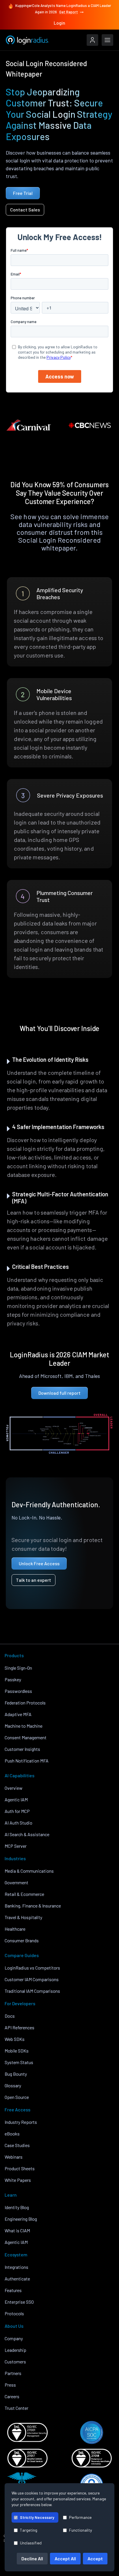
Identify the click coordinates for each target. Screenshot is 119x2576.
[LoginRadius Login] (92, 40)
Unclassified (31, 2543)
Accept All (65, 2558)
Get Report (69, 12)
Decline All (32, 2558)
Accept (95, 2558)
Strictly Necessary (37, 2517)
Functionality (80, 2530)
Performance (80, 2517)
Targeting (29, 2530)
